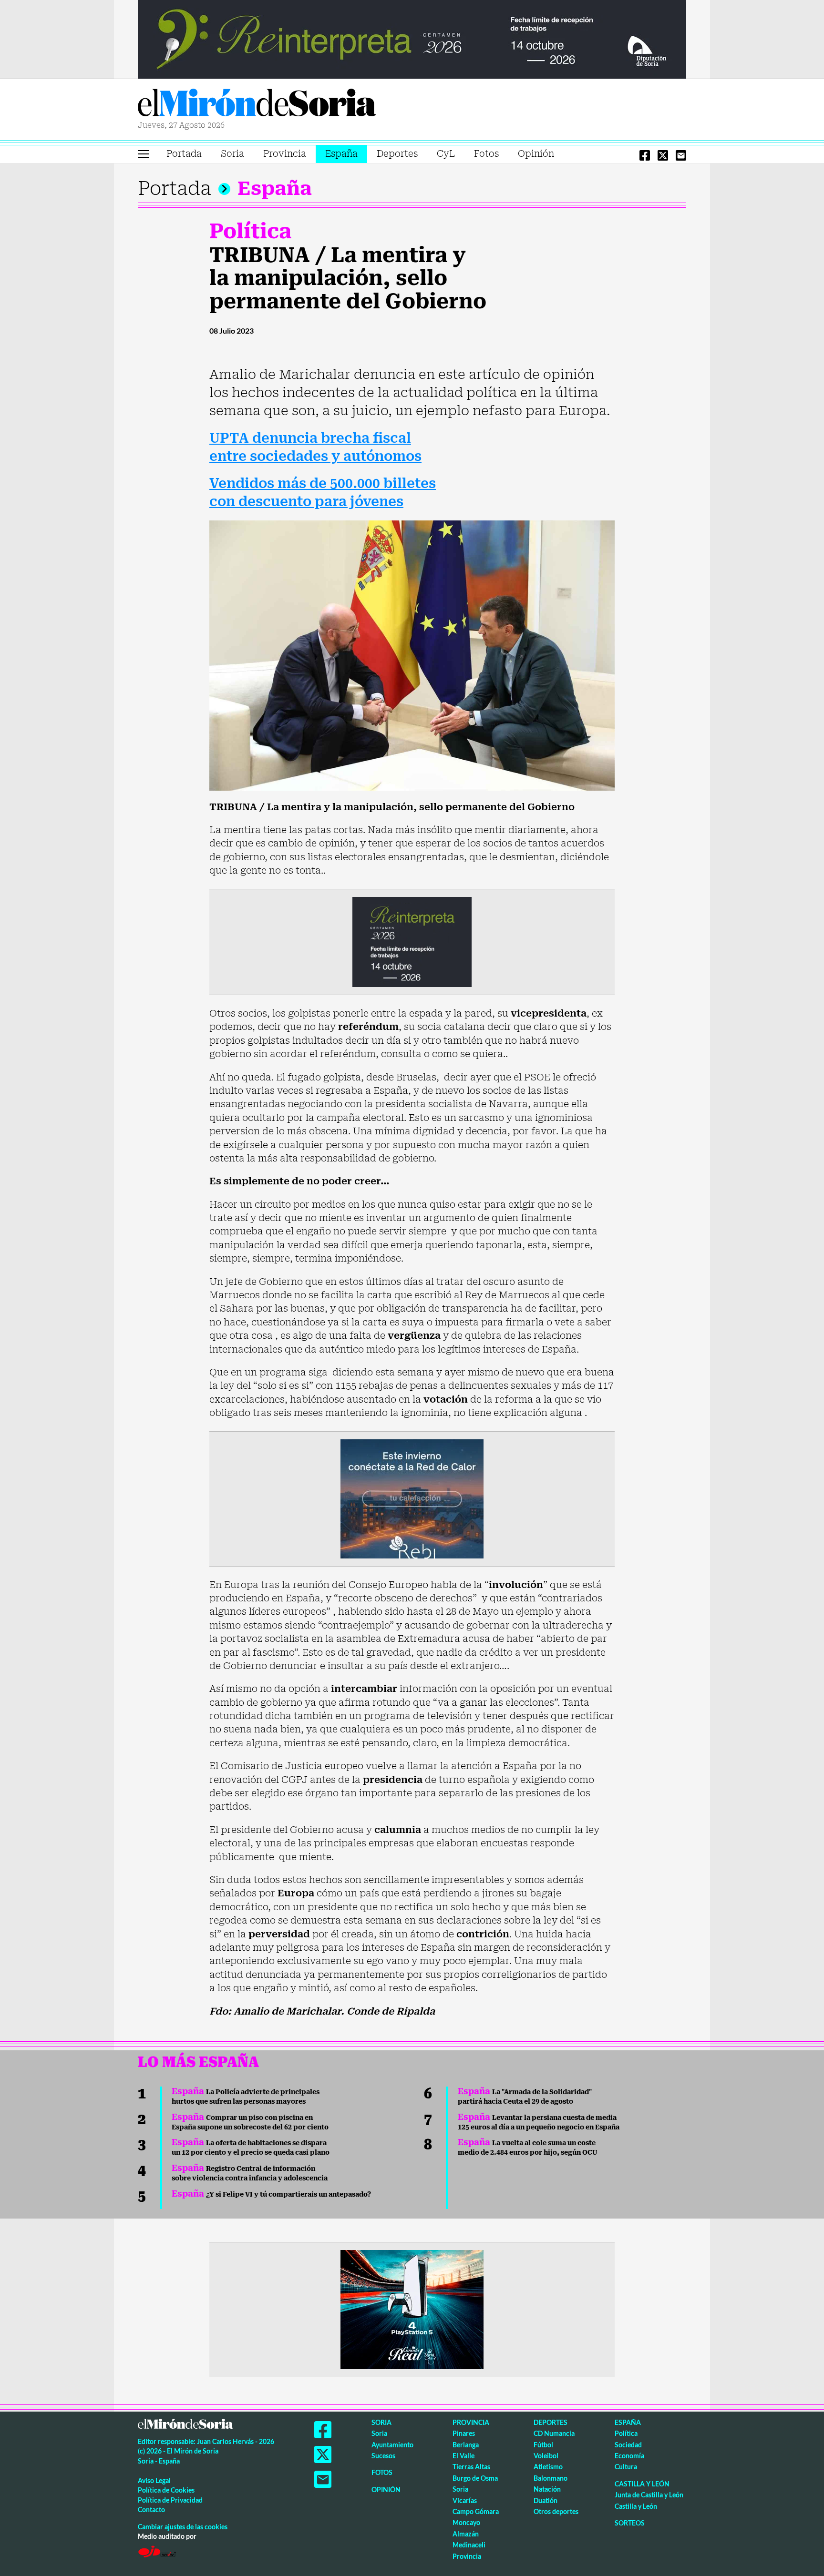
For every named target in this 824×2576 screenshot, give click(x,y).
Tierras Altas (471, 2467)
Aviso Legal (154, 2480)
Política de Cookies (166, 2490)
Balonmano (551, 2478)
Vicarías (465, 2500)
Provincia (285, 154)
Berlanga (466, 2445)
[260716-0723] (412, 2309)
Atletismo (548, 2467)
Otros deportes (556, 2511)
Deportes (397, 154)
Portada (184, 154)
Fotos (486, 154)
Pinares (464, 2433)
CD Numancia (554, 2433)
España (341, 154)
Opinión (536, 154)
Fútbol (543, 2445)
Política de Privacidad (170, 2500)
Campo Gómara (476, 2511)
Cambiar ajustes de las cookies (183, 2527)
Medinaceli (469, 2545)
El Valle (463, 2456)
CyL (446, 154)
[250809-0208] (412, 1498)
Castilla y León (642, 2484)
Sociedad (628, 2445)
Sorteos (630, 2523)
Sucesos (383, 2456)
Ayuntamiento (392, 2445)
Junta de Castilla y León (649, 2495)
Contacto (151, 2510)
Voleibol (546, 2456)
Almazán (466, 2534)
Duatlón (546, 2500)
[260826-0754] (412, 39)
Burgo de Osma (475, 2478)
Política (250, 231)
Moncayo (466, 2522)
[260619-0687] (412, 941)
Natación (547, 2489)
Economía (629, 2456)
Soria (232, 154)
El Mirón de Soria (257, 104)
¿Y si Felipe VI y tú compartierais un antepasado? (271, 2194)
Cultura (626, 2467)
